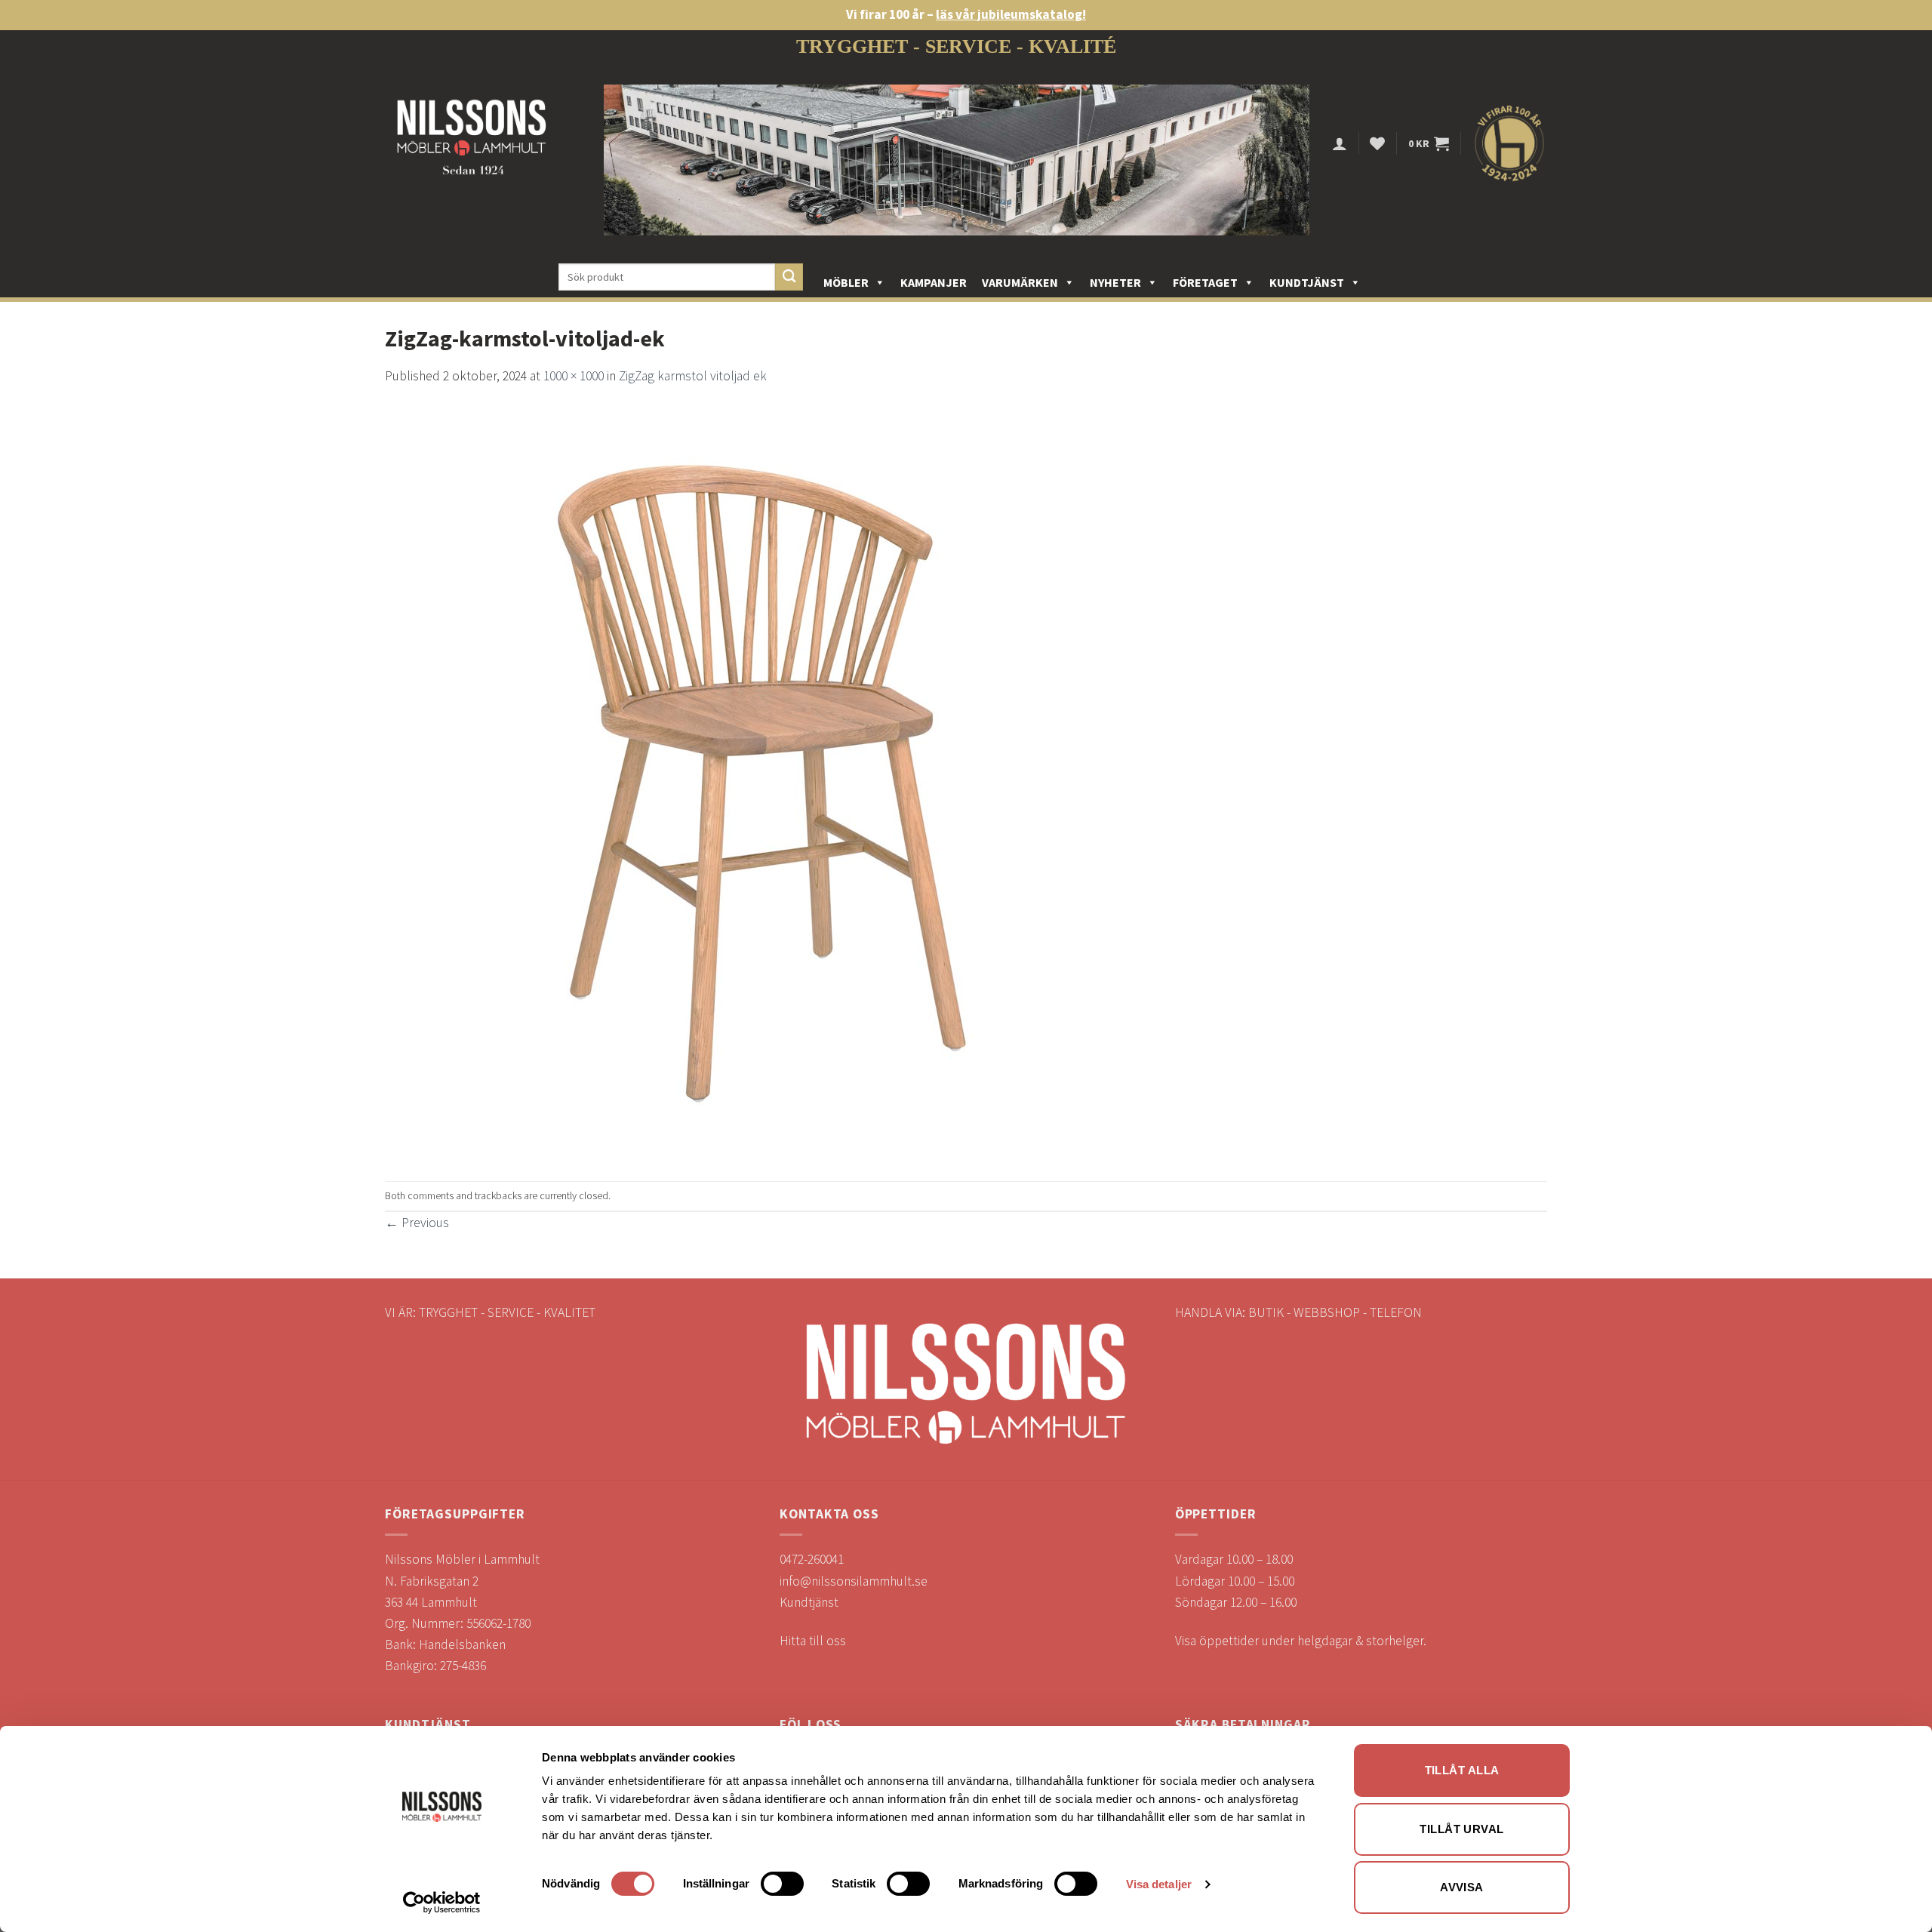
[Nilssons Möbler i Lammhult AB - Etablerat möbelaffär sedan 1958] (472, 144)
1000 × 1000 (574, 376)
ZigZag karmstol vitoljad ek (693, 376)
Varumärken (1020, 282)
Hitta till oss (813, 1641)
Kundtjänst (1307, 282)
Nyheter (1115, 282)
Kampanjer (934, 282)
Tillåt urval (1461, 1829)
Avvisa (1462, 1887)
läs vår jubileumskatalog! (1011, 14)
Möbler (846, 282)
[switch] (782, 1884)
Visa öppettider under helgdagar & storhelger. (1301, 1641)
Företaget (1205, 282)
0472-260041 (812, 1559)
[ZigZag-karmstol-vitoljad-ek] (762, 783)
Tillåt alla (1462, 1770)
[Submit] (789, 277)
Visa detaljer (1159, 1884)
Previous (417, 1223)
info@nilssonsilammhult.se (854, 1581)
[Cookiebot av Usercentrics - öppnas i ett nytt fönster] (442, 1903)
